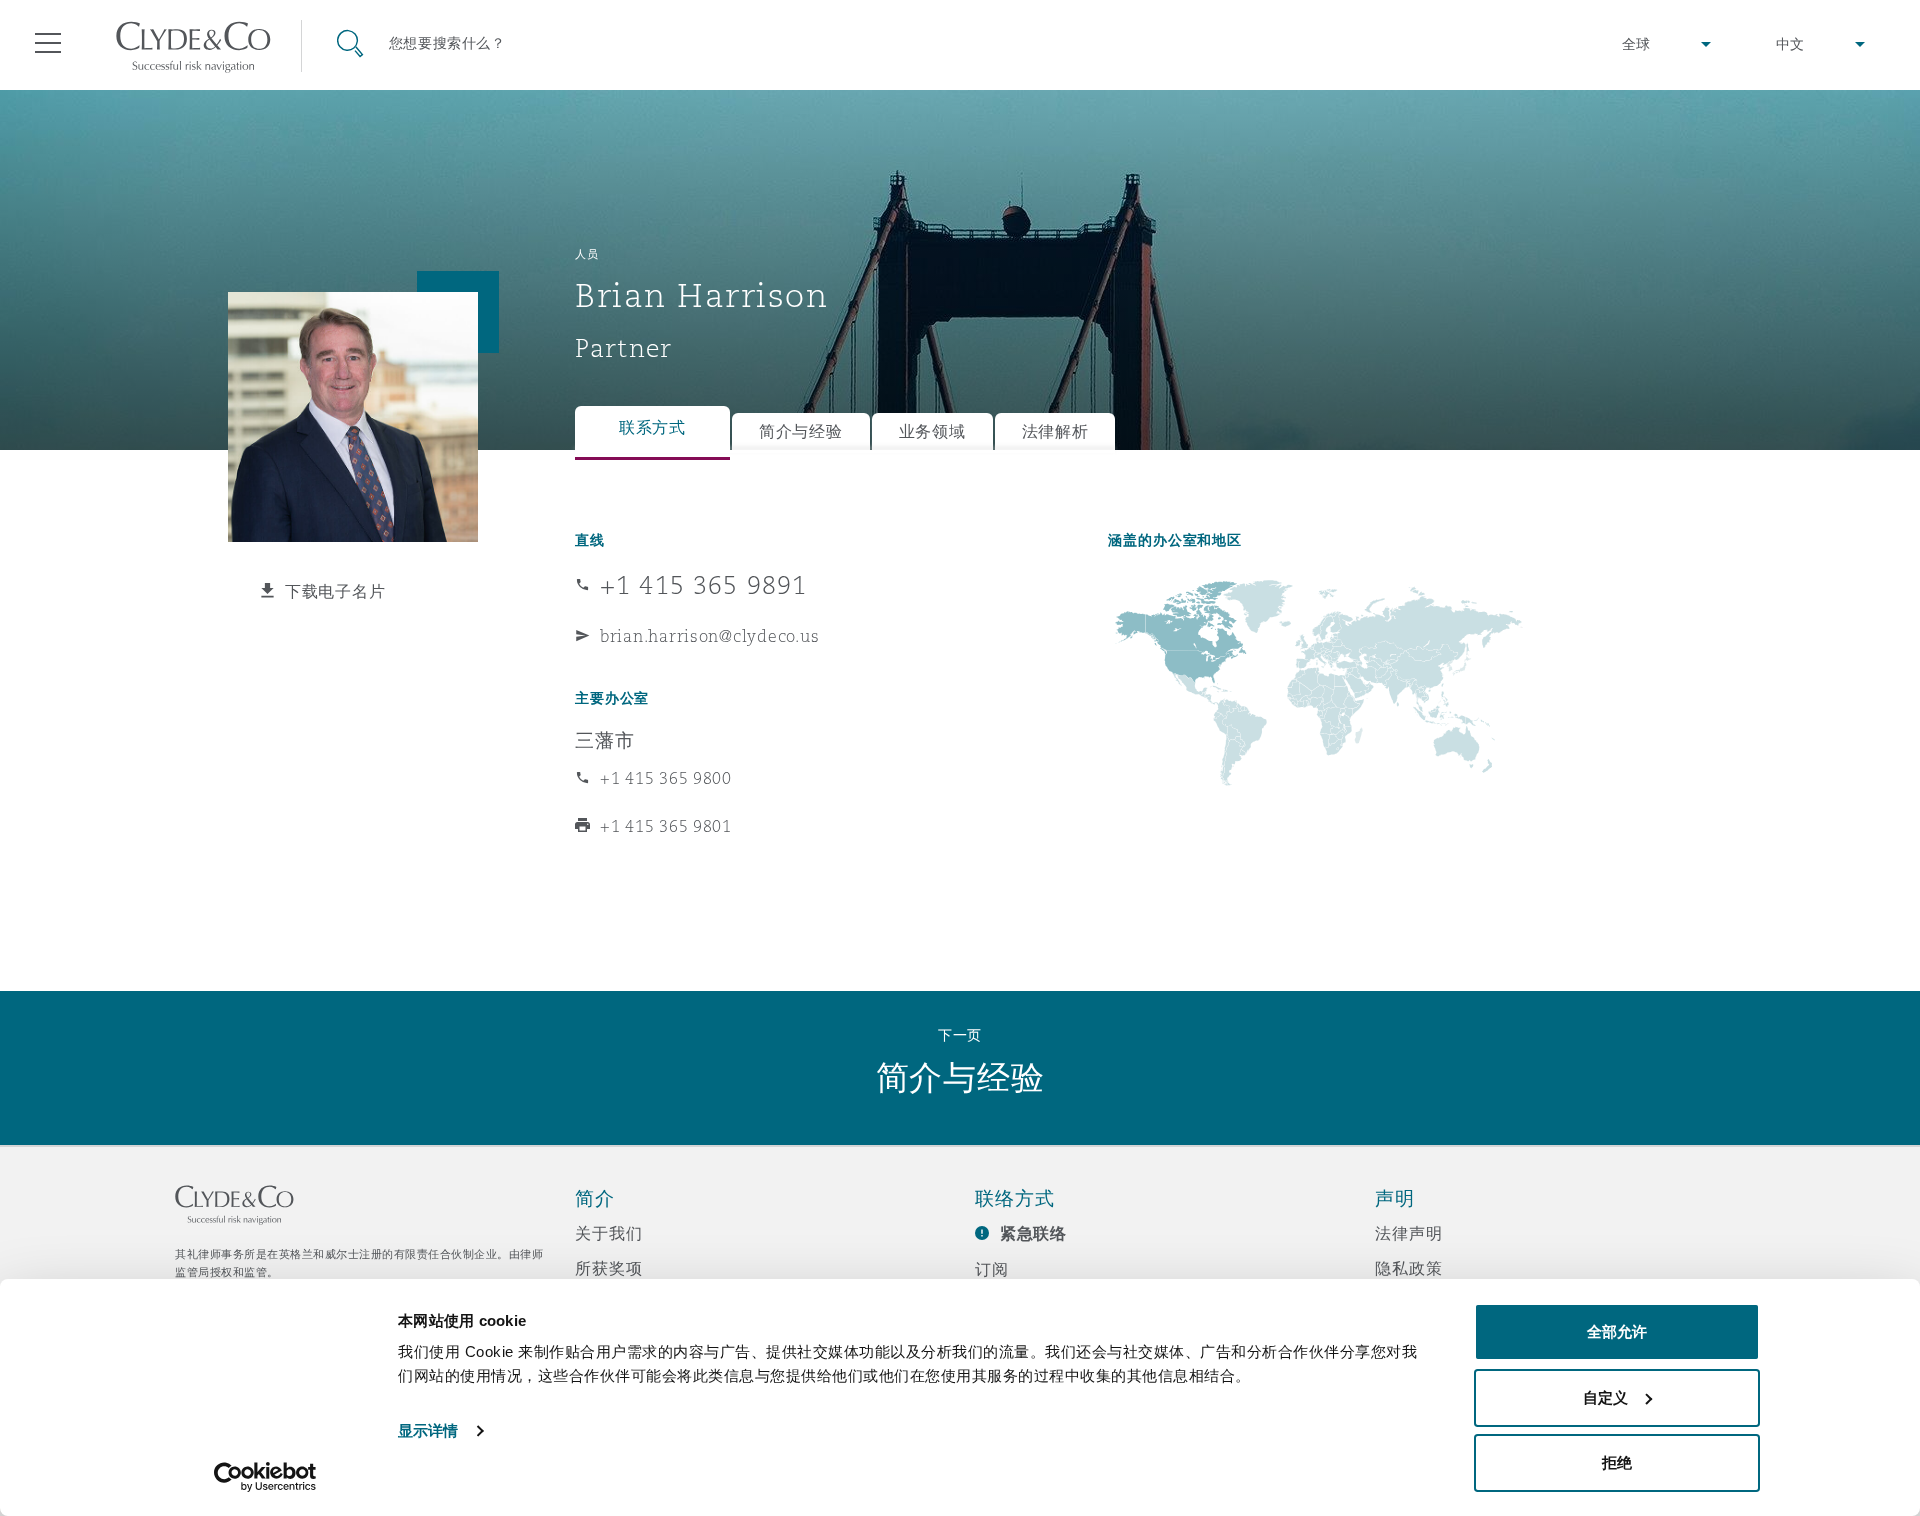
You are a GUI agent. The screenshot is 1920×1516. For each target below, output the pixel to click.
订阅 (992, 1269)
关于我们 (608, 1233)
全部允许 (1617, 1331)
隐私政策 (1408, 1268)
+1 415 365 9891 (703, 585)
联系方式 (652, 427)
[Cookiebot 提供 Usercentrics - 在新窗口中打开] (265, 1477)
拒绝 (1617, 1462)
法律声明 (1408, 1233)
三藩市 (605, 740)
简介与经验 (801, 431)
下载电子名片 (335, 591)
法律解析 (1055, 431)
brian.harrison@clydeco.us (709, 636)
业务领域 (932, 431)
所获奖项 (608, 1268)
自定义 (1605, 1397)
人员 (586, 254)
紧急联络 (1033, 1233)
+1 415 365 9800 (666, 778)
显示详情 (428, 1430)
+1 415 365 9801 (666, 826)
